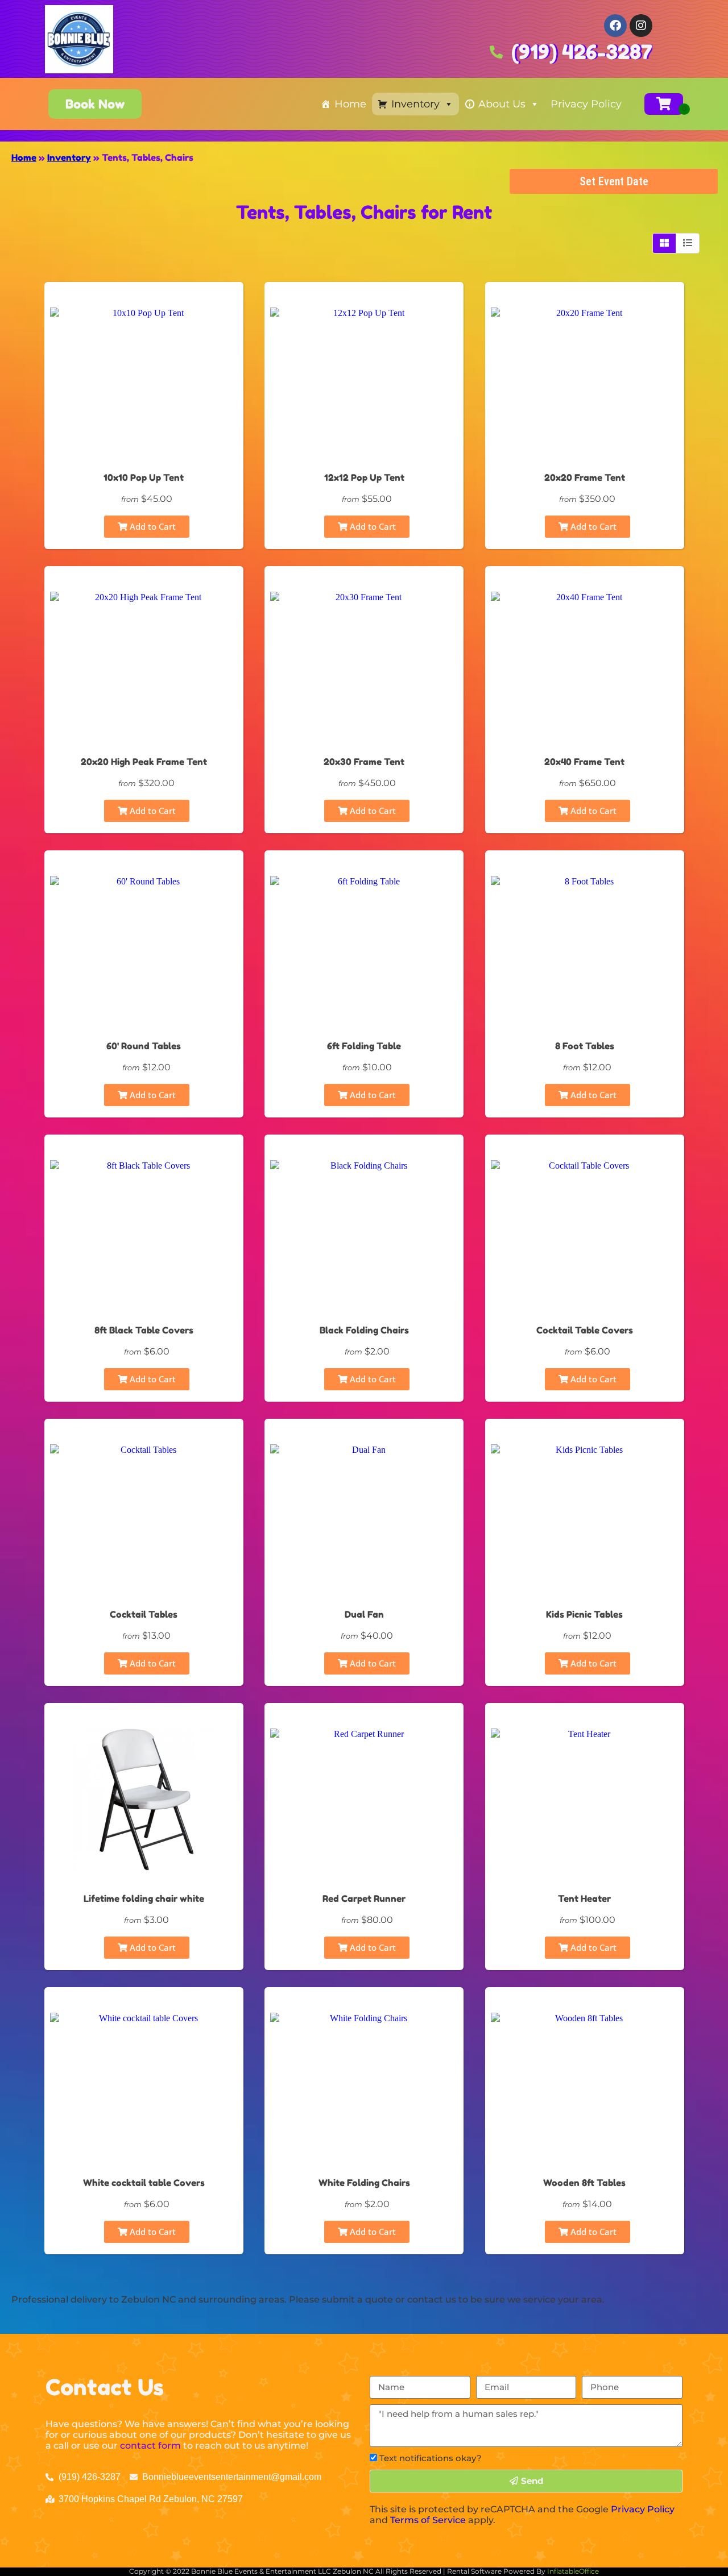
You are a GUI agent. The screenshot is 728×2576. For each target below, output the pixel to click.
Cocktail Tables (144, 1614)
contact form (150, 2446)
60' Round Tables (144, 1046)
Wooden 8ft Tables (584, 2183)
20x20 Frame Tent (585, 477)
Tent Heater (584, 1898)
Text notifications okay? (431, 2458)
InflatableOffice (573, 2571)
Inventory (415, 104)
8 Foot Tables (585, 1046)
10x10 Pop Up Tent (144, 477)
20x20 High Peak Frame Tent (144, 762)
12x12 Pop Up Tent (364, 477)
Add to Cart (152, 526)
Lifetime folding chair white (144, 1898)
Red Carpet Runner (364, 1898)
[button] (95, 104)
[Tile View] (665, 243)
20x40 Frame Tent (584, 762)
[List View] (688, 243)
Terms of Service (428, 2520)
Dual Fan (364, 1614)
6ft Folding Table (364, 1046)
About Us (502, 104)
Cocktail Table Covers (585, 1330)
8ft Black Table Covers (144, 1330)
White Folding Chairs (364, 2183)
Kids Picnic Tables (584, 1614)
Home (350, 104)
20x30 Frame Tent (364, 762)
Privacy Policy (586, 104)
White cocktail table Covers (144, 2183)
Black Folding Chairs (364, 1330)
